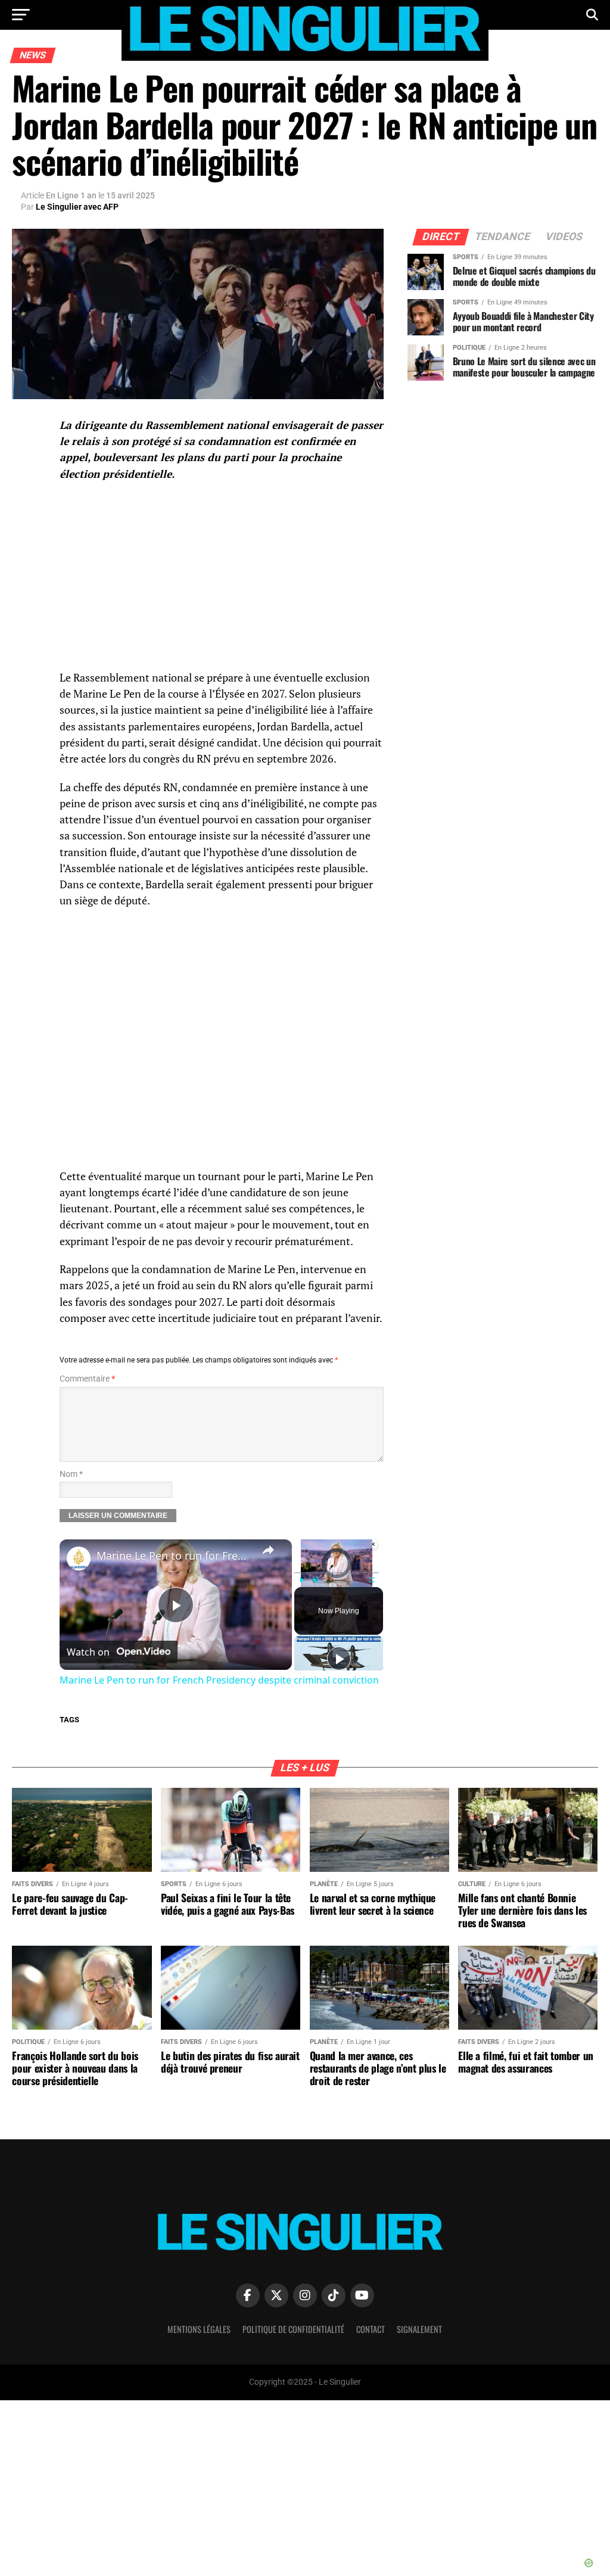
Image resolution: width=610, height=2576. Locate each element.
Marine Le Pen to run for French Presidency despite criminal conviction (174, 1555)
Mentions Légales (199, 2329)
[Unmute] (316, 1580)
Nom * (71, 1474)
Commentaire (87, 1379)
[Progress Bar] (337, 1573)
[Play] (301, 1580)
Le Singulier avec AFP (77, 207)
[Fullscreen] (372, 1580)
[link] (79, 1558)
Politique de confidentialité (293, 2329)
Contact (371, 2329)
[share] (268, 1550)
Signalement (419, 2329)
